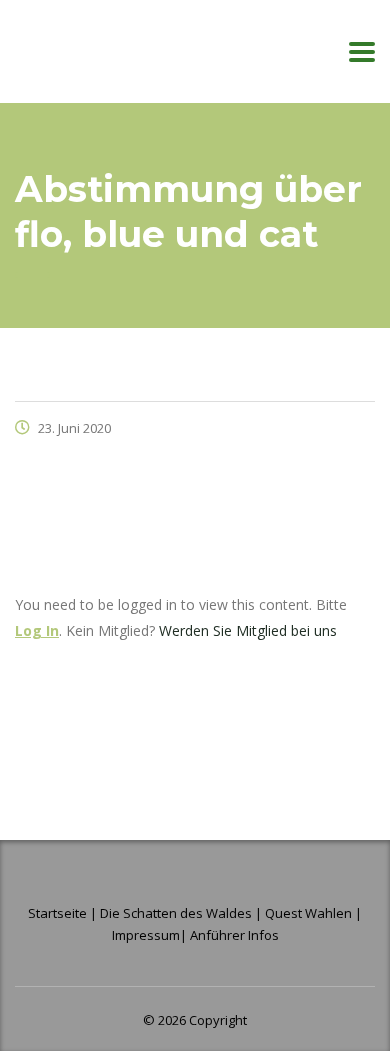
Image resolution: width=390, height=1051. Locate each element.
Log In (37, 630)
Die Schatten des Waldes (176, 913)
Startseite (59, 913)
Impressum (146, 935)
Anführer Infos (234, 935)
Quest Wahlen (308, 913)
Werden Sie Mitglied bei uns (248, 630)
